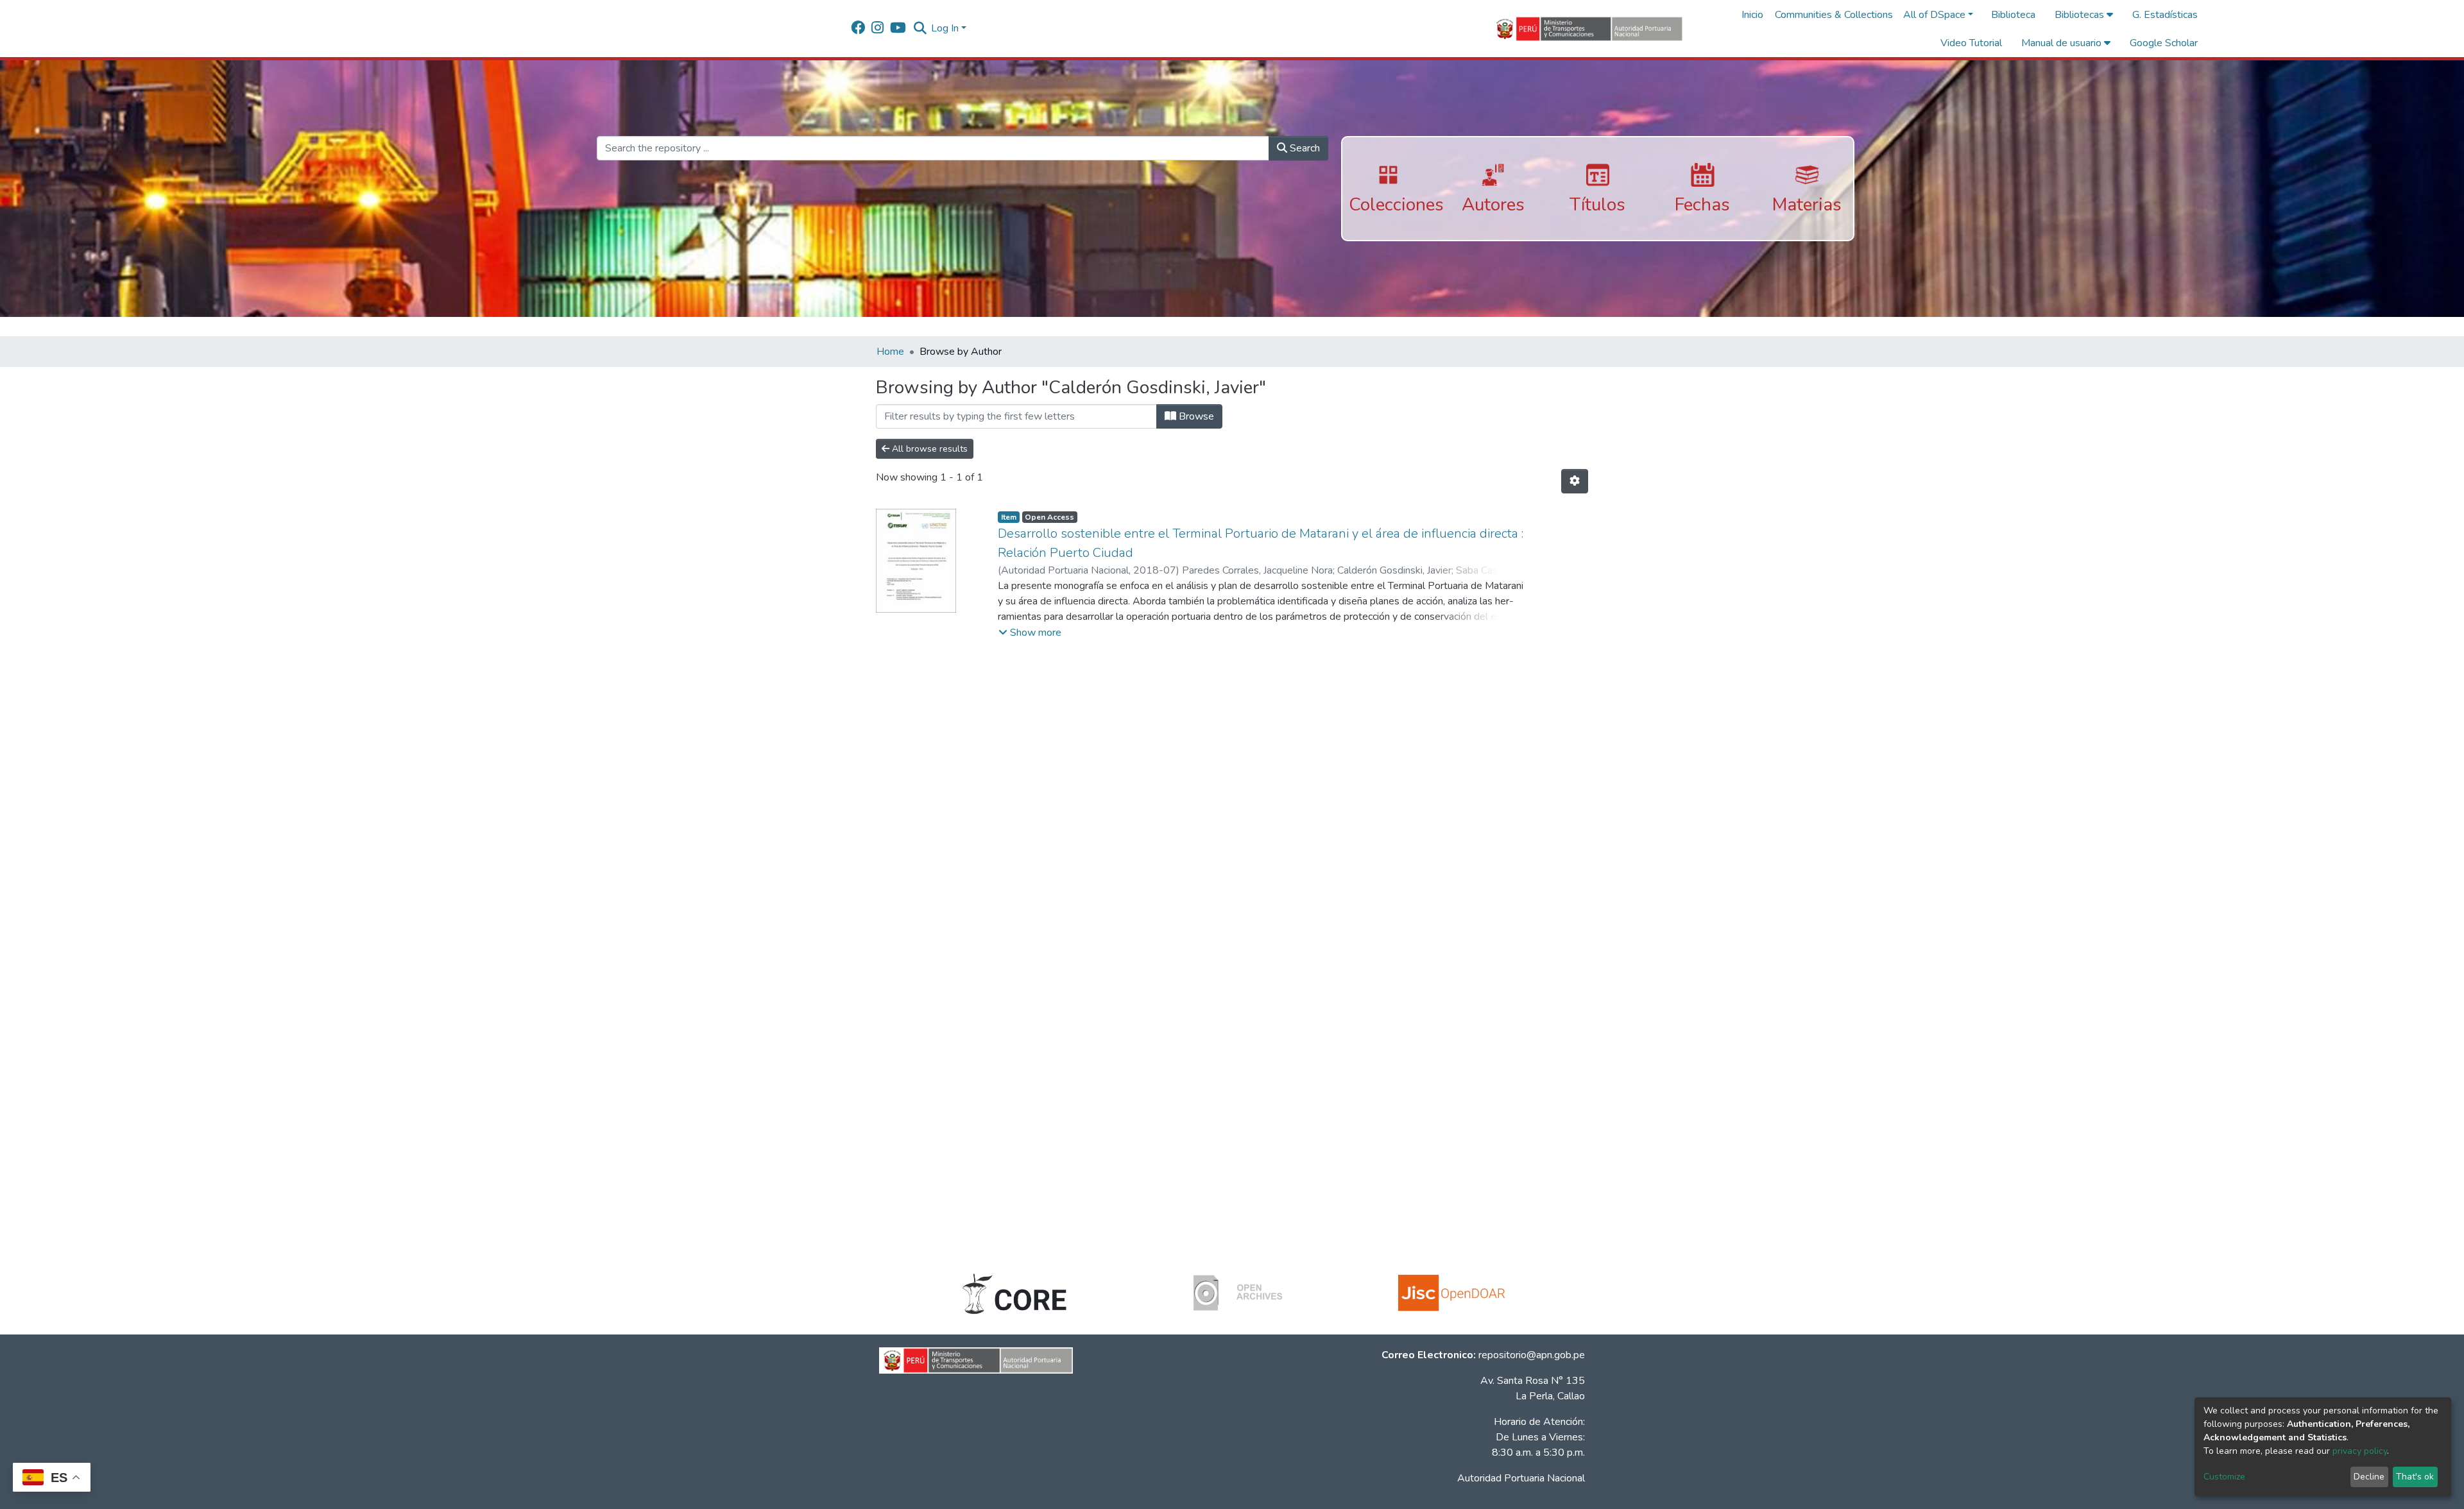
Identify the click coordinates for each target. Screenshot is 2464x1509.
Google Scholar (2164, 43)
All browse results (928, 449)
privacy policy (2360, 1451)
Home (890, 352)
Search (1304, 148)
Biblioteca (2013, 15)
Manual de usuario (2063, 43)
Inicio (1752, 15)
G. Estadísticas (2165, 15)
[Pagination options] (1575, 481)
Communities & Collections (1834, 15)
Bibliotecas (2081, 15)
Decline (2369, 1477)
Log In (945, 28)
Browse (1195, 416)
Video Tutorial (1971, 43)
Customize (2224, 1477)
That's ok (2415, 1477)
